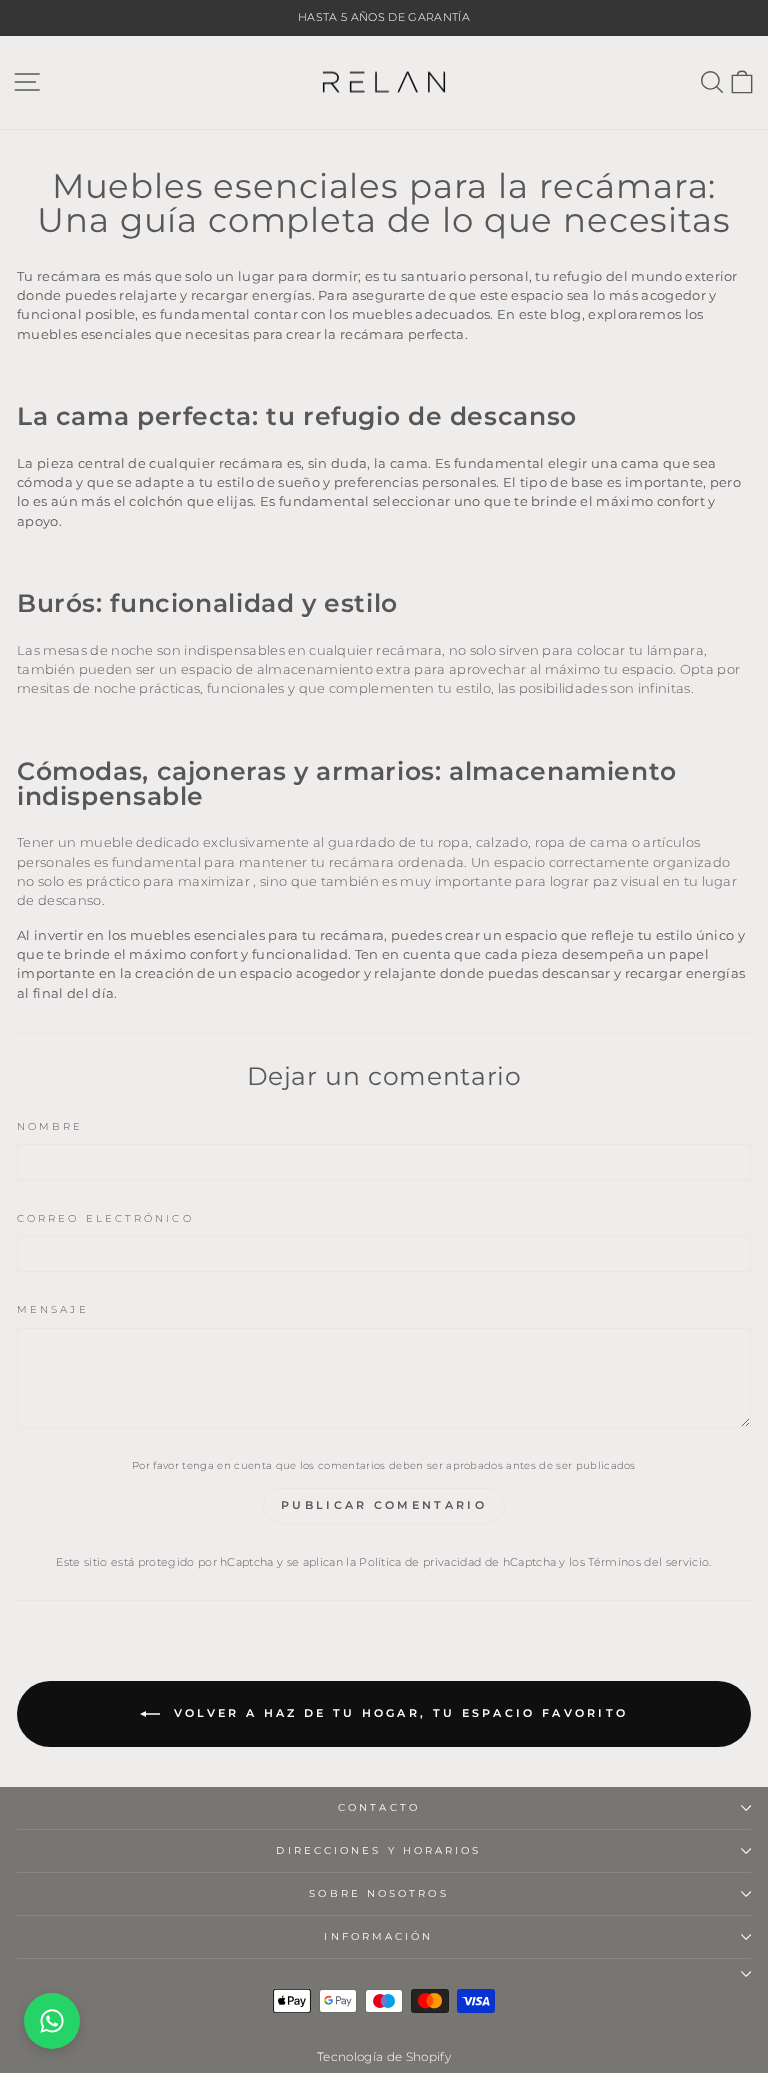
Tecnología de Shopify (384, 2056)
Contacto (379, 1807)
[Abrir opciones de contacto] (52, 2021)
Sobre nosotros (378, 1893)
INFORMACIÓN (378, 1936)
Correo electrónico (105, 1218)
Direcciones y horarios (378, 1850)
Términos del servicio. (649, 1562)
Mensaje (53, 1309)
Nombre (50, 1126)
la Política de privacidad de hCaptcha (452, 1562)
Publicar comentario (384, 1505)
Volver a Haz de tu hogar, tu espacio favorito (398, 1713)
